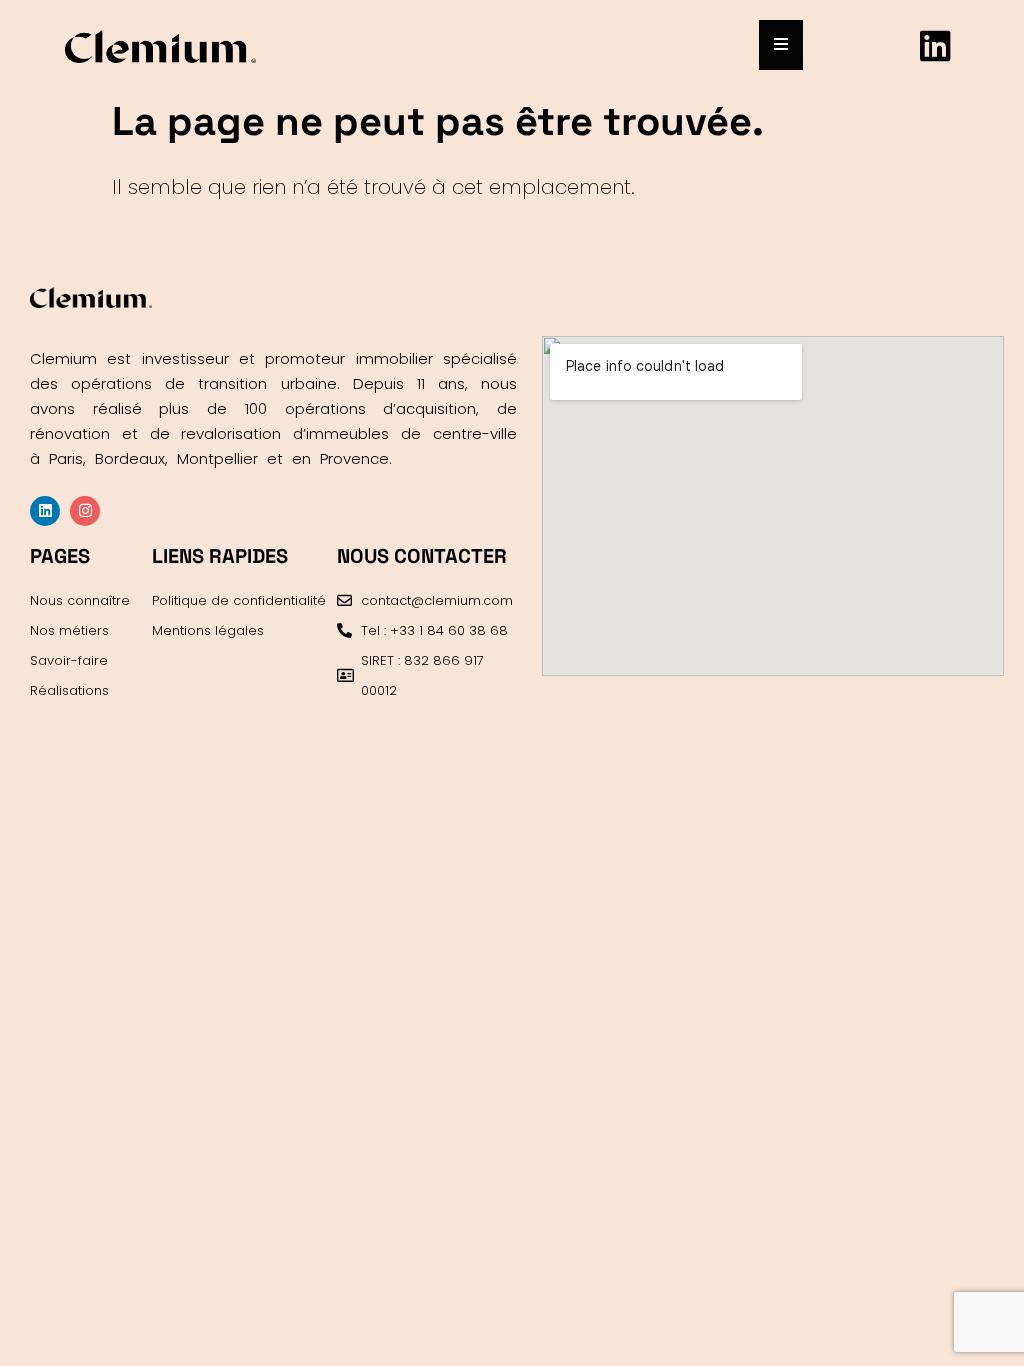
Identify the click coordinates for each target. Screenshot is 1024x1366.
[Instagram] (85, 511)
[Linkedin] (936, 45)
